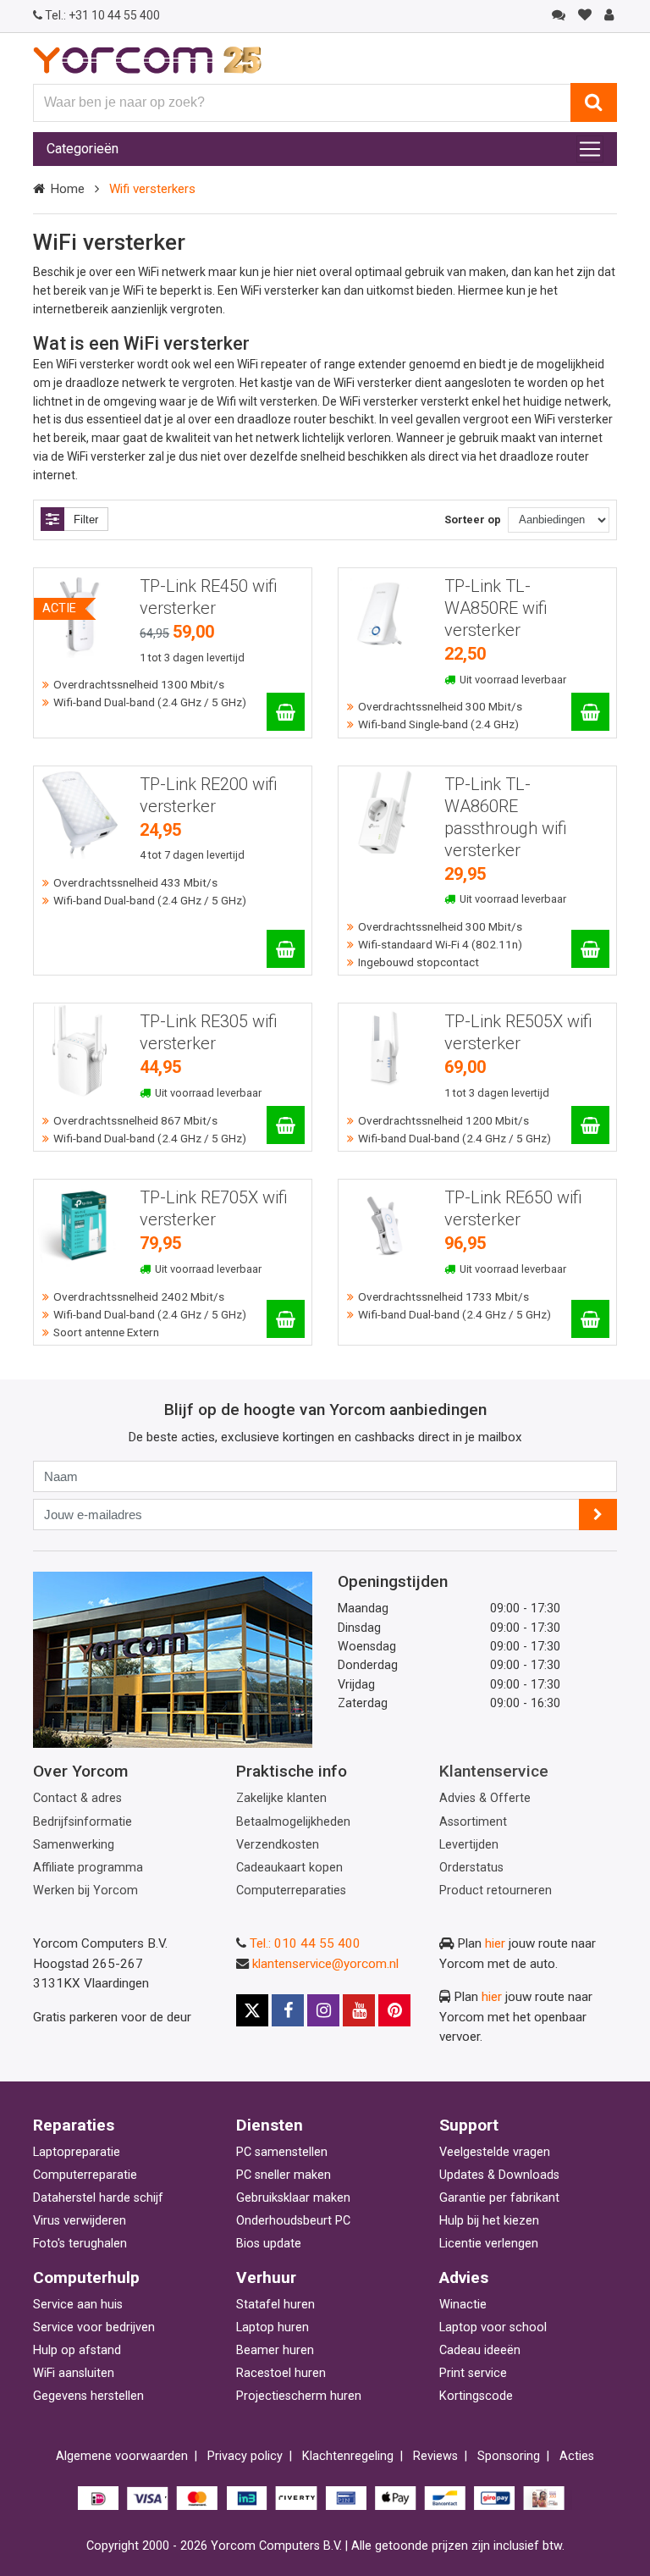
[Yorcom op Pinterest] (394, 2010)
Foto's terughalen (80, 2244)
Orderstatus (471, 1868)
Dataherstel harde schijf (98, 2198)
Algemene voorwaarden (122, 2456)
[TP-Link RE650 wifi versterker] (590, 1319)
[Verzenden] (598, 1515)
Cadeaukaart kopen (289, 1868)
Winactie (463, 2305)
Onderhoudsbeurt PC (293, 2221)
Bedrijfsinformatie (83, 1822)
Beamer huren (275, 2350)
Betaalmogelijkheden (293, 1822)
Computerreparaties (291, 1891)
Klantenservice (494, 1771)
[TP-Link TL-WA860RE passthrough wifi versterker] (590, 949)
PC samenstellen (282, 2152)
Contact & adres (77, 1798)
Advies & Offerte (485, 1798)
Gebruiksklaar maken (293, 2198)
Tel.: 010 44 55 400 (305, 1943)
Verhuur (266, 2277)
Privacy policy (245, 2456)
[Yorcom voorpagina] (147, 59)
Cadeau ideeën (480, 2350)
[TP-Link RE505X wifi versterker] (590, 1125)
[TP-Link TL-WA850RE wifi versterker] (590, 712)
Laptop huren (273, 2327)
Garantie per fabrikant (499, 2198)
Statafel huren (275, 2305)
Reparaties (74, 2125)
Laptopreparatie (77, 2152)
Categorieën (83, 149)
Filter (86, 520)
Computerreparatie (85, 2175)
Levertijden (469, 1845)
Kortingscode (476, 2396)
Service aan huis (78, 2305)
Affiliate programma (88, 1868)
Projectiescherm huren (299, 2396)
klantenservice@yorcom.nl (325, 1964)
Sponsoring (509, 2456)
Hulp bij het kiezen (489, 2221)
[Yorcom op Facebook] (288, 2010)
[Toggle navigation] (590, 149)
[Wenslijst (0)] (584, 15)
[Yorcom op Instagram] (323, 2010)
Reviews (435, 2456)
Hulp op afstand (77, 2350)
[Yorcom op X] (252, 2010)
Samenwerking (74, 1845)
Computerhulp (86, 2277)
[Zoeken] (594, 102)
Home (67, 189)
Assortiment (473, 1822)
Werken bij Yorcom (85, 1891)
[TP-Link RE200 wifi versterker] (286, 949)
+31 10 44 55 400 (102, 15)
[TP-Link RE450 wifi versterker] (286, 712)
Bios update (269, 2244)
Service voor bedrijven (94, 2327)
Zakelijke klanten (281, 1798)
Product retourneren (496, 1891)
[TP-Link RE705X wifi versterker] (286, 1319)
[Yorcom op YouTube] (359, 2010)
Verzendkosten (278, 1845)
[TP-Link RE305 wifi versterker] (286, 1125)
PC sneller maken (284, 2175)
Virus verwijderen (80, 2221)
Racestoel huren (281, 2373)
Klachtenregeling (348, 2456)
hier (495, 1943)
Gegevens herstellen (88, 2396)
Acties (577, 2456)
